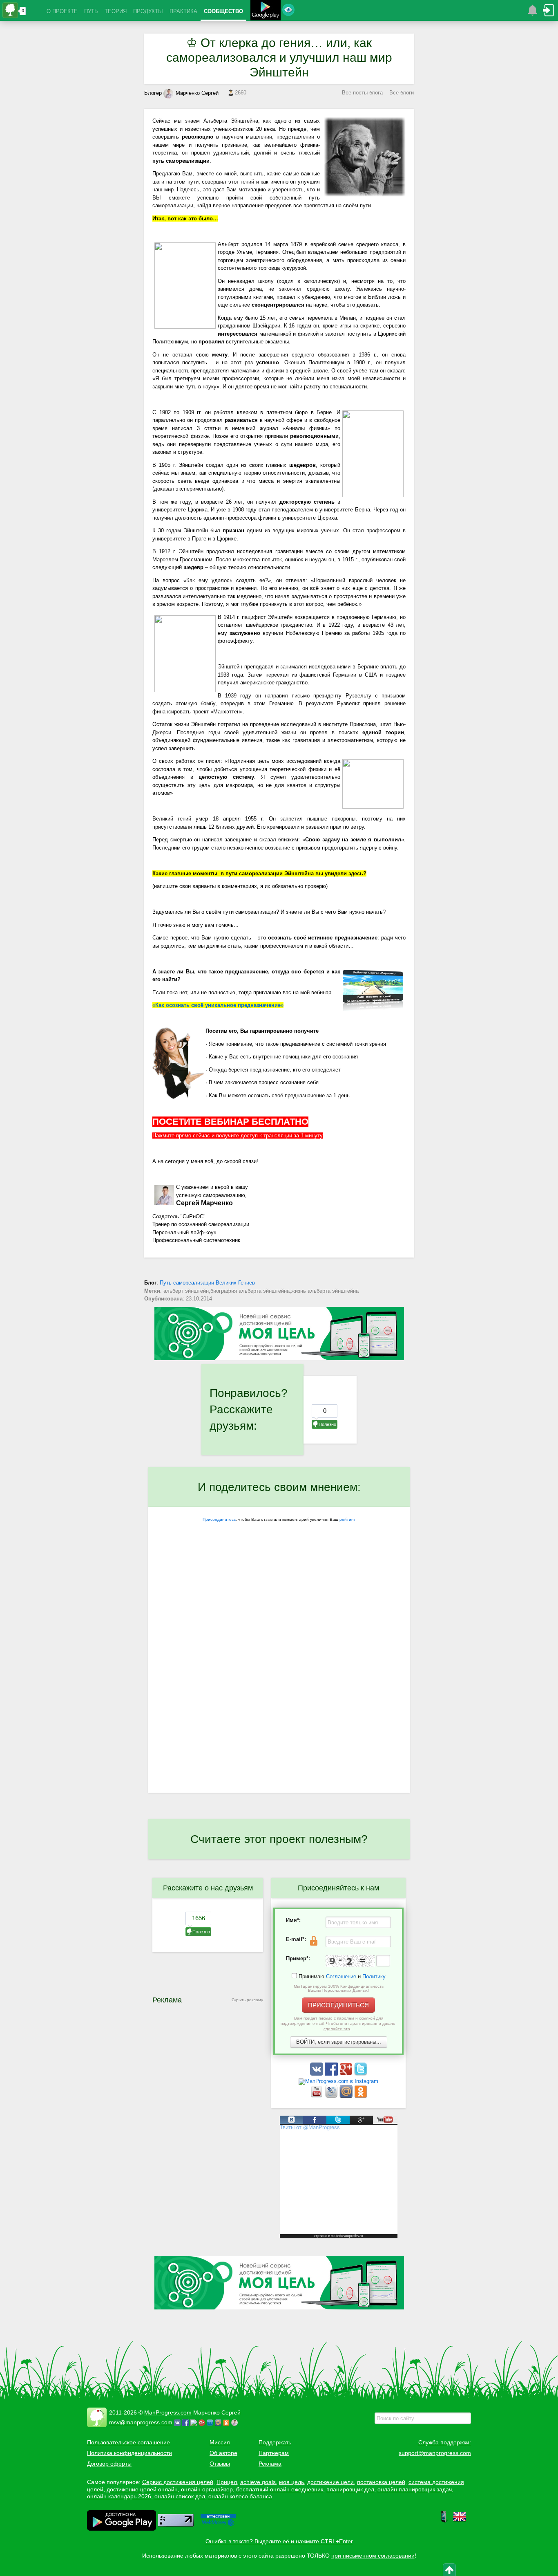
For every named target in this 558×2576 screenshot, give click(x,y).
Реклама (270, 2464)
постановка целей (381, 2482)
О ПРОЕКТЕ (62, 11)
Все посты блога (362, 93)
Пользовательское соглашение (128, 2442)
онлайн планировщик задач (415, 2489)
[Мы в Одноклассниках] (361, 2096)
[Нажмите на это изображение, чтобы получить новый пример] (350, 1961)
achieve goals (258, 2482)
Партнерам (274, 2453)
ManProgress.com (168, 2412)
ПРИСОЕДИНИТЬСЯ (338, 2005)
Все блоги (402, 93)
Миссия (220, 2442)
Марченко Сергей (197, 93)
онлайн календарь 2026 (119, 2496)
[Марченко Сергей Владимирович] (236, 2422)
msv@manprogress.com (141, 2422)
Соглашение (341, 1976)
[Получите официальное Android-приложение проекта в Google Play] (266, 11)
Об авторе (223, 2453)
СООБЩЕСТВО (223, 11)
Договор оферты (109, 2464)
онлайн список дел (180, 2496)
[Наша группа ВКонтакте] (317, 2074)
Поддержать (275, 2442)
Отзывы (220, 2464)
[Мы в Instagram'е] (338, 2081)
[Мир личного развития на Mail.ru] (347, 2096)
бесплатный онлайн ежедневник (280, 2489)
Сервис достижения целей (178, 2482)
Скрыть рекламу (247, 2000)
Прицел (227, 2482)
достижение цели (330, 2482)
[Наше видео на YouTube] (317, 2096)
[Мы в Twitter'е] (361, 2074)
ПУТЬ (91, 11)
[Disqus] (279, 1687)
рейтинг (347, 1519)
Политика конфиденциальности (129, 2453)
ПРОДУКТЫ (148, 11)
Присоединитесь (219, 1519)
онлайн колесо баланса (240, 2496)
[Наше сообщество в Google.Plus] (347, 2074)
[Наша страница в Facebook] (332, 2074)
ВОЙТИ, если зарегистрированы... (339, 2042)
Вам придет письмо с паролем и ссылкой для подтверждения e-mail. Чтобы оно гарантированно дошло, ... (339, 2023)
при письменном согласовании (373, 2556)
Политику (374, 1976)
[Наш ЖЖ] (332, 2096)
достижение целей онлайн (142, 2489)
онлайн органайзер (207, 2489)
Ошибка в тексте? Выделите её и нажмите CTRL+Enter (279, 2541)
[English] (460, 2521)
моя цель (291, 2482)
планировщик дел (350, 2489)
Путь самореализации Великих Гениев (207, 1283)
